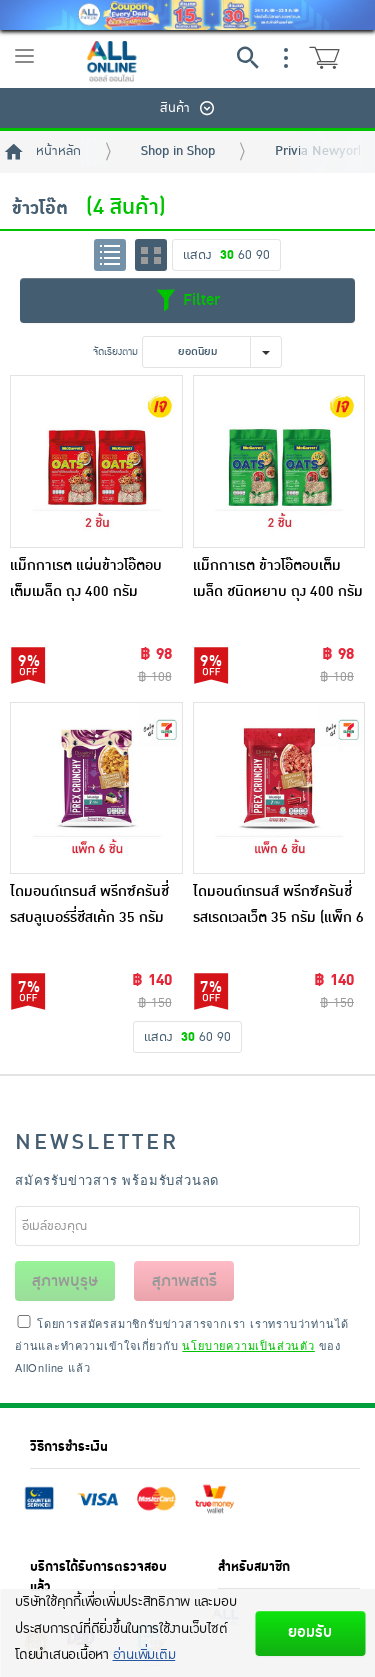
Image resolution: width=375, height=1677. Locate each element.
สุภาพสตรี (184, 1281)
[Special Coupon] (187, 15)
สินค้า (175, 108)
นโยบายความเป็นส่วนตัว (248, 1345)
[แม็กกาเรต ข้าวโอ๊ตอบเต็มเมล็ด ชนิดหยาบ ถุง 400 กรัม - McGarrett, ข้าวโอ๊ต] (279, 461)
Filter (199, 300)
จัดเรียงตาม (115, 351)
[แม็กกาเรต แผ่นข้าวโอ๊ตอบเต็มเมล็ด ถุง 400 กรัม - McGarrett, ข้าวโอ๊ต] (96, 461)
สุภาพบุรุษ (65, 1281)
